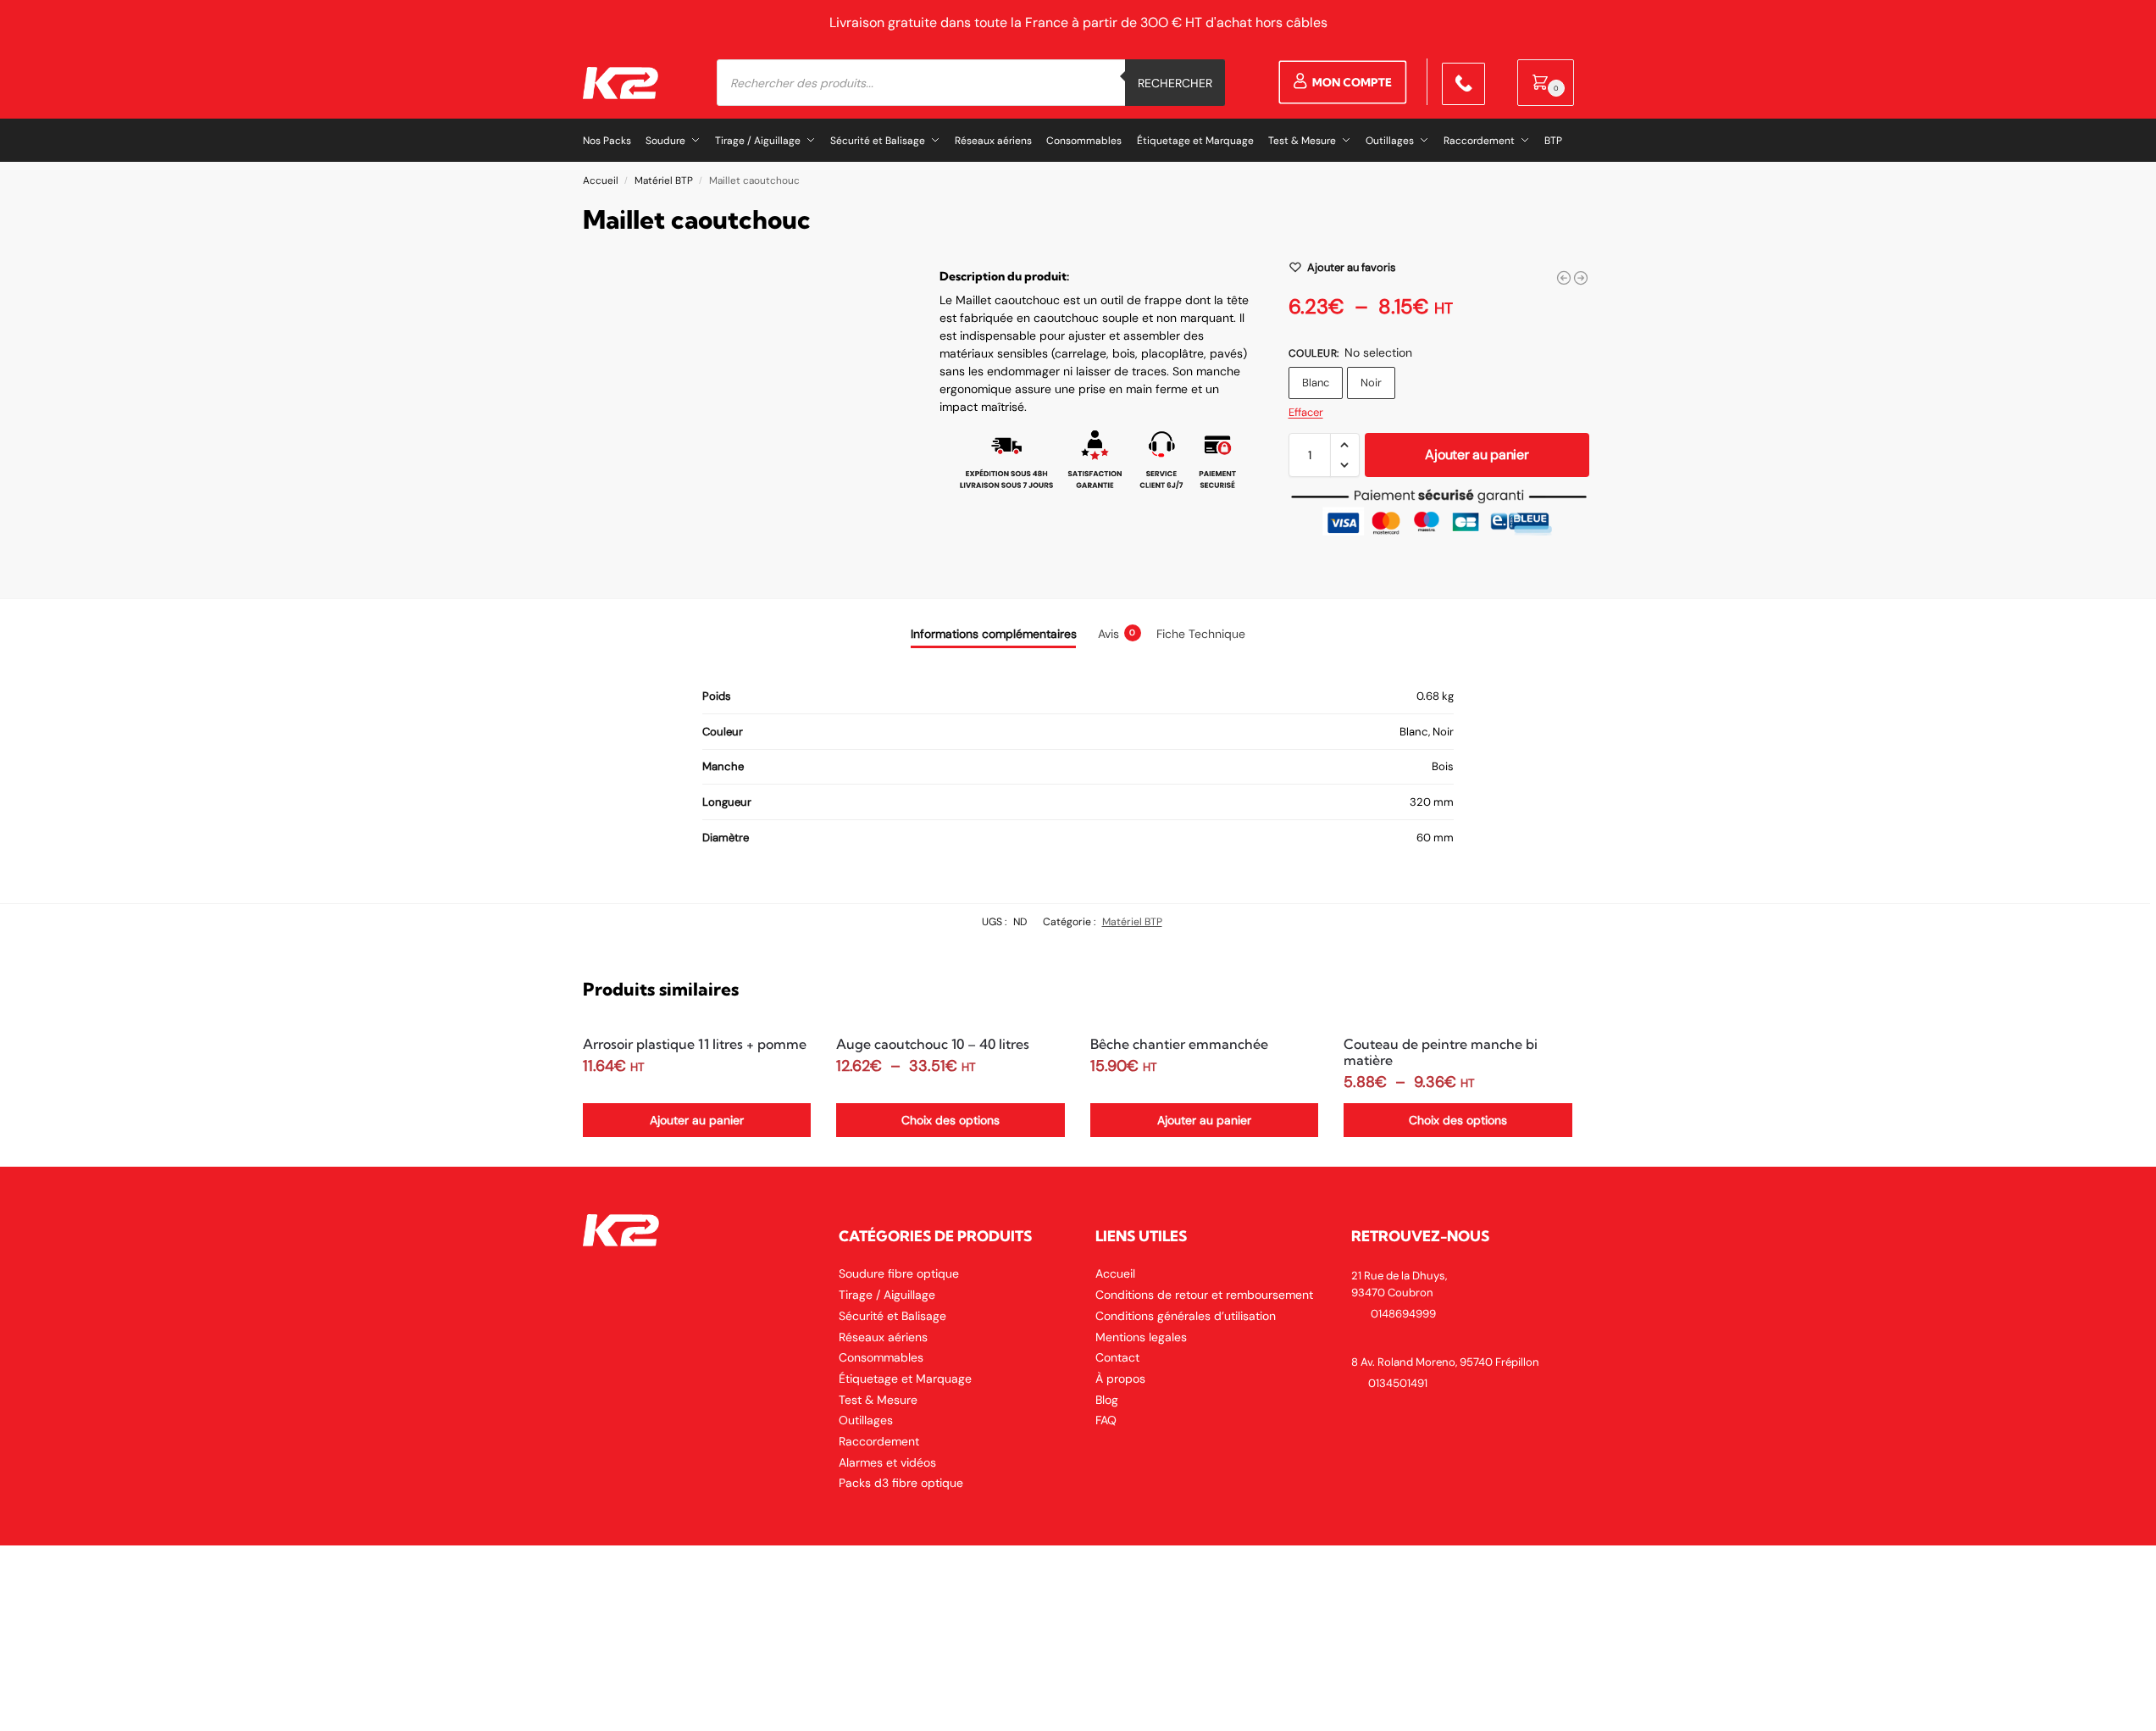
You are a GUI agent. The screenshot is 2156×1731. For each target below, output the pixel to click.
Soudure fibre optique (899, 1273)
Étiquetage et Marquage (905, 1379)
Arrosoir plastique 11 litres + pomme (695, 1044)
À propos (1120, 1379)
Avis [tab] (1117, 634)
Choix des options (951, 1120)
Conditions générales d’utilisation (1186, 1316)
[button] (1546, 83)
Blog (1107, 1400)
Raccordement (879, 1441)
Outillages (866, 1420)
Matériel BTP (664, 180)
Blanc (1316, 383)
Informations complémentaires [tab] (994, 634)
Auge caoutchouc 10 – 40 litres (933, 1044)
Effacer (1306, 412)
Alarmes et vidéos (887, 1462)
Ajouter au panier (1477, 455)
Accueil (601, 180)
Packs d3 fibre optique (901, 1483)
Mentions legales (1141, 1337)
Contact (1117, 1357)
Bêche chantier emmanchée (1179, 1044)
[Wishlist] (785, 1049)
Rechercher (1175, 83)
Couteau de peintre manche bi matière (1441, 1052)
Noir (1371, 383)
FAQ (1106, 1420)
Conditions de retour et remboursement (1204, 1295)
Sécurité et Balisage (892, 1316)
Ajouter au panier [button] (697, 1120)
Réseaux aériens (883, 1337)
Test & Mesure (878, 1400)
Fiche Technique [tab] (1201, 634)
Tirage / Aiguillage (887, 1295)
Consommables (881, 1357)
